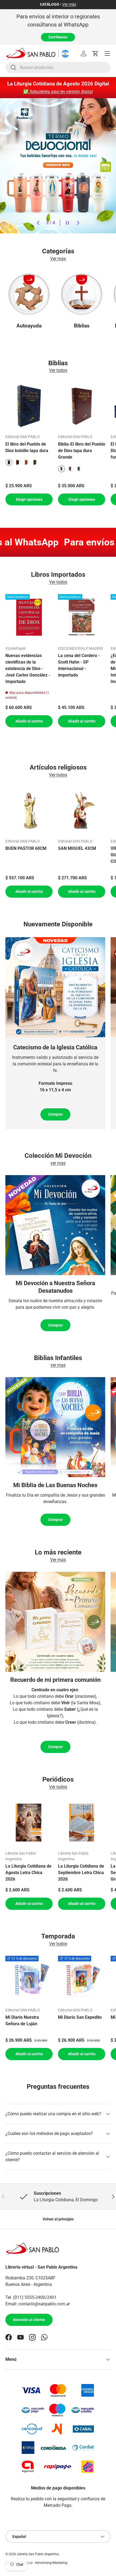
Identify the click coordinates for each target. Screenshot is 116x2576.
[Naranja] (26, 462)
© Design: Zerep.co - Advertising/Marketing (36, 2563)
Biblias (82, 326)
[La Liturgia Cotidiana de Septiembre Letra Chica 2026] (82, 1823)
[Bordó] (18, 462)
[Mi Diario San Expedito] (82, 1979)
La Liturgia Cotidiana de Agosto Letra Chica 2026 (28, 1873)
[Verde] (35, 462)
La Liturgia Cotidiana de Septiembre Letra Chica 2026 (81, 1873)
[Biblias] (82, 294)
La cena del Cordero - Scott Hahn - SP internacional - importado (79, 665)
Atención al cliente (29, 2320)
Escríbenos (58, 37)
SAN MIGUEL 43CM (77, 848)
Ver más (69, 4)
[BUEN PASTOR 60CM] (29, 810)
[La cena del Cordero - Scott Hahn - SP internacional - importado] (82, 618)
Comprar (55, 1114)
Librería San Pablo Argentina (38, 2554)
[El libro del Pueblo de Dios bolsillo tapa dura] (29, 406)
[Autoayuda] (29, 294)
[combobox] (58, 67)
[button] (95, 54)
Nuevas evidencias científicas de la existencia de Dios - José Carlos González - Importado (28, 669)
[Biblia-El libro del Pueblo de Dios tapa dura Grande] (82, 406)
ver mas (58, 1365)
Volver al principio (58, 2219)
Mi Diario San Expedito (80, 2017)
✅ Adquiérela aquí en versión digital (58, 92)
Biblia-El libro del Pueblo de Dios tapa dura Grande (82, 451)
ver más (58, 1163)
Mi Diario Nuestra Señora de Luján (22, 2020)
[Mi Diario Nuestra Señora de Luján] (29, 1979)
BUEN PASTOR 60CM (26, 848)
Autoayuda (29, 326)
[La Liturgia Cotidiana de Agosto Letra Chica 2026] (29, 1823)
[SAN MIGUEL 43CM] (82, 810)
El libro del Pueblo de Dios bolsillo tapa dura (27, 447)
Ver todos (58, 370)
